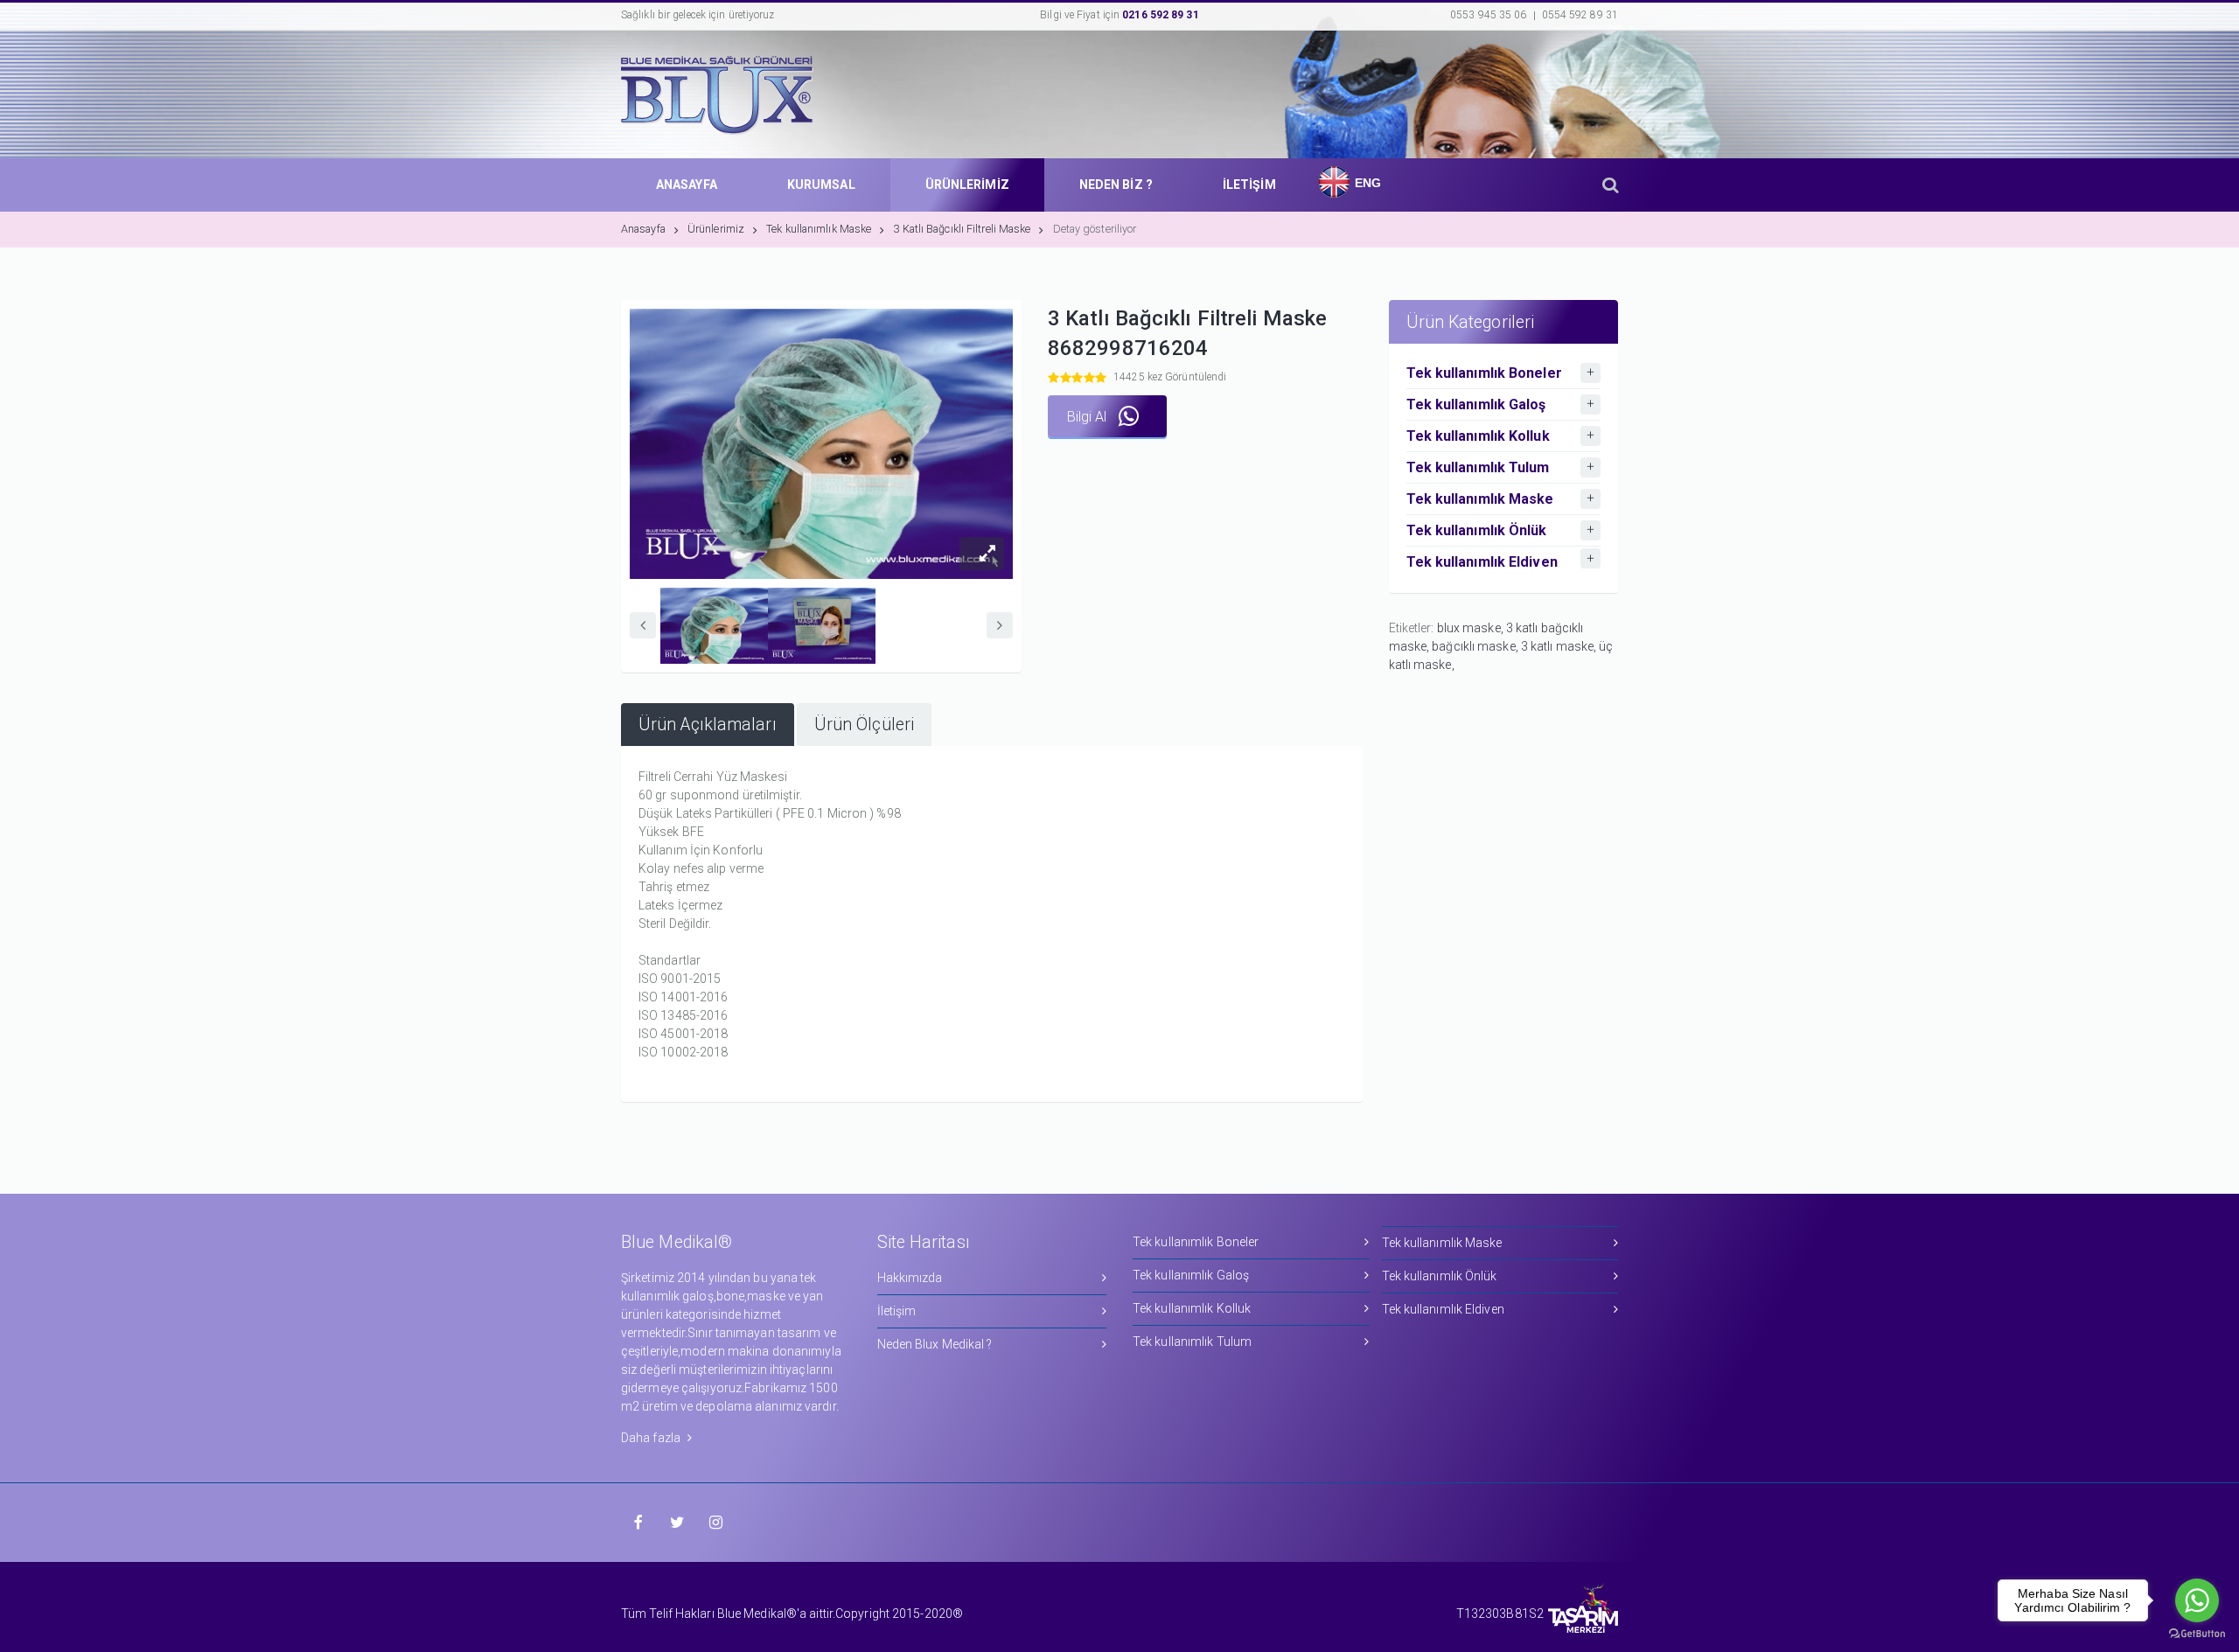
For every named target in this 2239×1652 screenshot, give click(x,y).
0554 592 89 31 (1580, 15)
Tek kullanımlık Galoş (1191, 1275)
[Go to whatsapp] (2197, 1600)
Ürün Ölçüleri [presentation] (864, 725)
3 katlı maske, (1560, 646)
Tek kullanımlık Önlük (1440, 1276)
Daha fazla (652, 1438)
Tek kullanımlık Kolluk (1192, 1308)
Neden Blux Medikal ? (935, 1344)
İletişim (897, 1311)
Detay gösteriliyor (1095, 229)
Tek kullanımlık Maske (819, 229)
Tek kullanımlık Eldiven (1443, 1309)
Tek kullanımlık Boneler (1196, 1242)
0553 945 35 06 (1488, 15)
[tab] (708, 725)
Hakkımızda (910, 1278)
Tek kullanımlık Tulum (1192, 1342)
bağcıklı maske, (1476, 646)
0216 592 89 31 (1160, 15)
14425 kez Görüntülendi (1170, 377)
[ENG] (1330, 167)
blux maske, (1472, 628)
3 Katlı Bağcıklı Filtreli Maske (962, 229)
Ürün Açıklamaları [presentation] (708, 725)
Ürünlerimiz (716, 229)
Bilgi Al (1088, 417)
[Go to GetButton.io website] (2197, 1634)
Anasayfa (643, 229)
